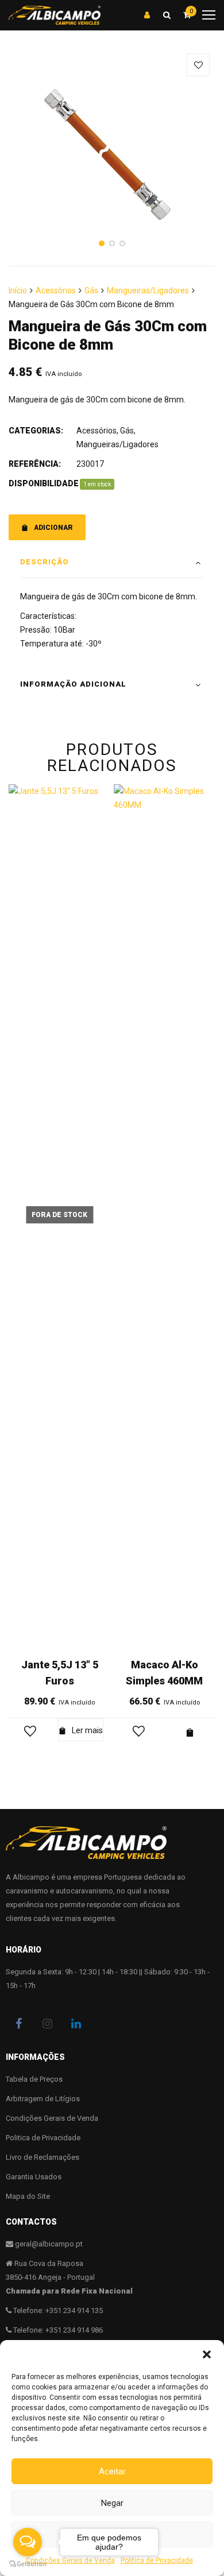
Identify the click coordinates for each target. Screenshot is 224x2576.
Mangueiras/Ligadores (148, 290)
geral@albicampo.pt (49, 2244)
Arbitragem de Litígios (43, 2099)
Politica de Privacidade (43, 2138)
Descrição (45, 562)
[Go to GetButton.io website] (28, 2564)
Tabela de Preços (34, 2079)
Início (18, 290)
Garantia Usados (34, 2177)
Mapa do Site (28, 2196)
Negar (112, 2503)
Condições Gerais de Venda (52, 2118)
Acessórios (56, 290)
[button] (207, 2354)
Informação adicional (73, 684)
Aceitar (112, 2472)
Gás (91, 290)
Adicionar (53, 528)
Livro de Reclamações (43, 2157)
